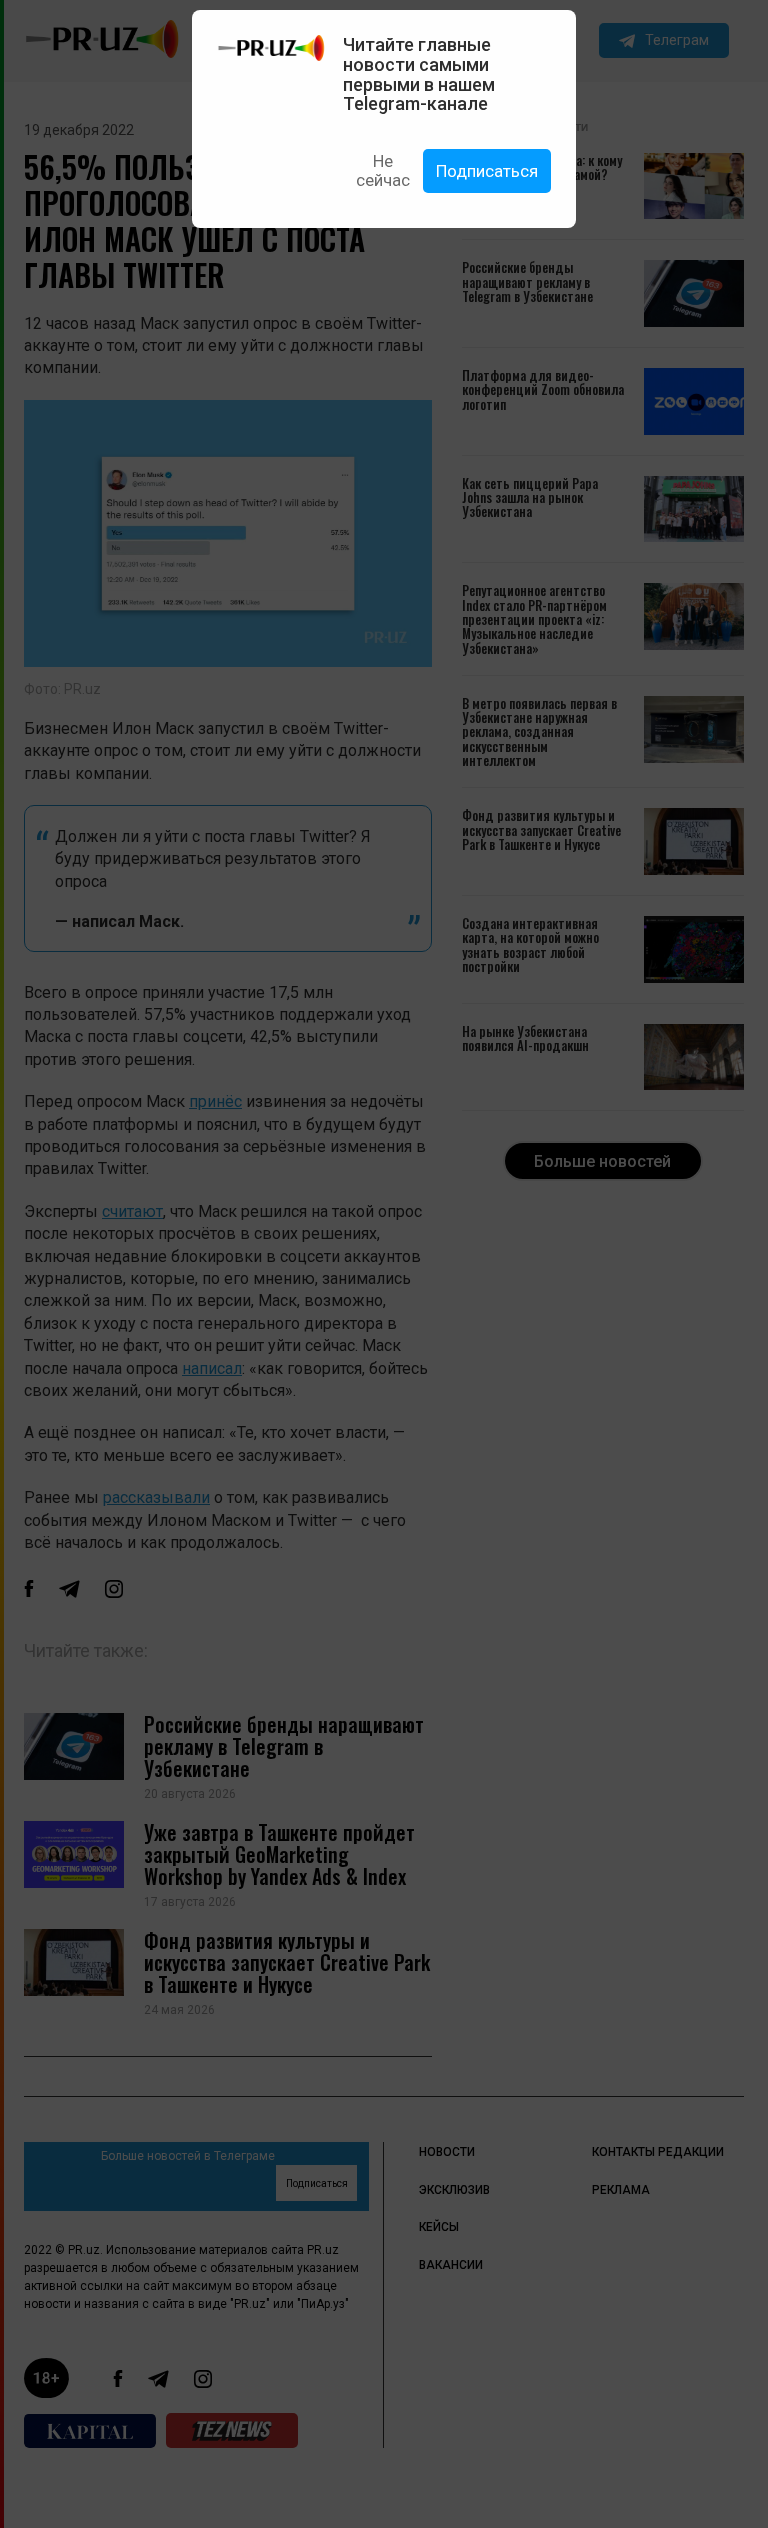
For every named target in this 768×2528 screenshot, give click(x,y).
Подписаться (487, 171)
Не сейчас (383, 170)
